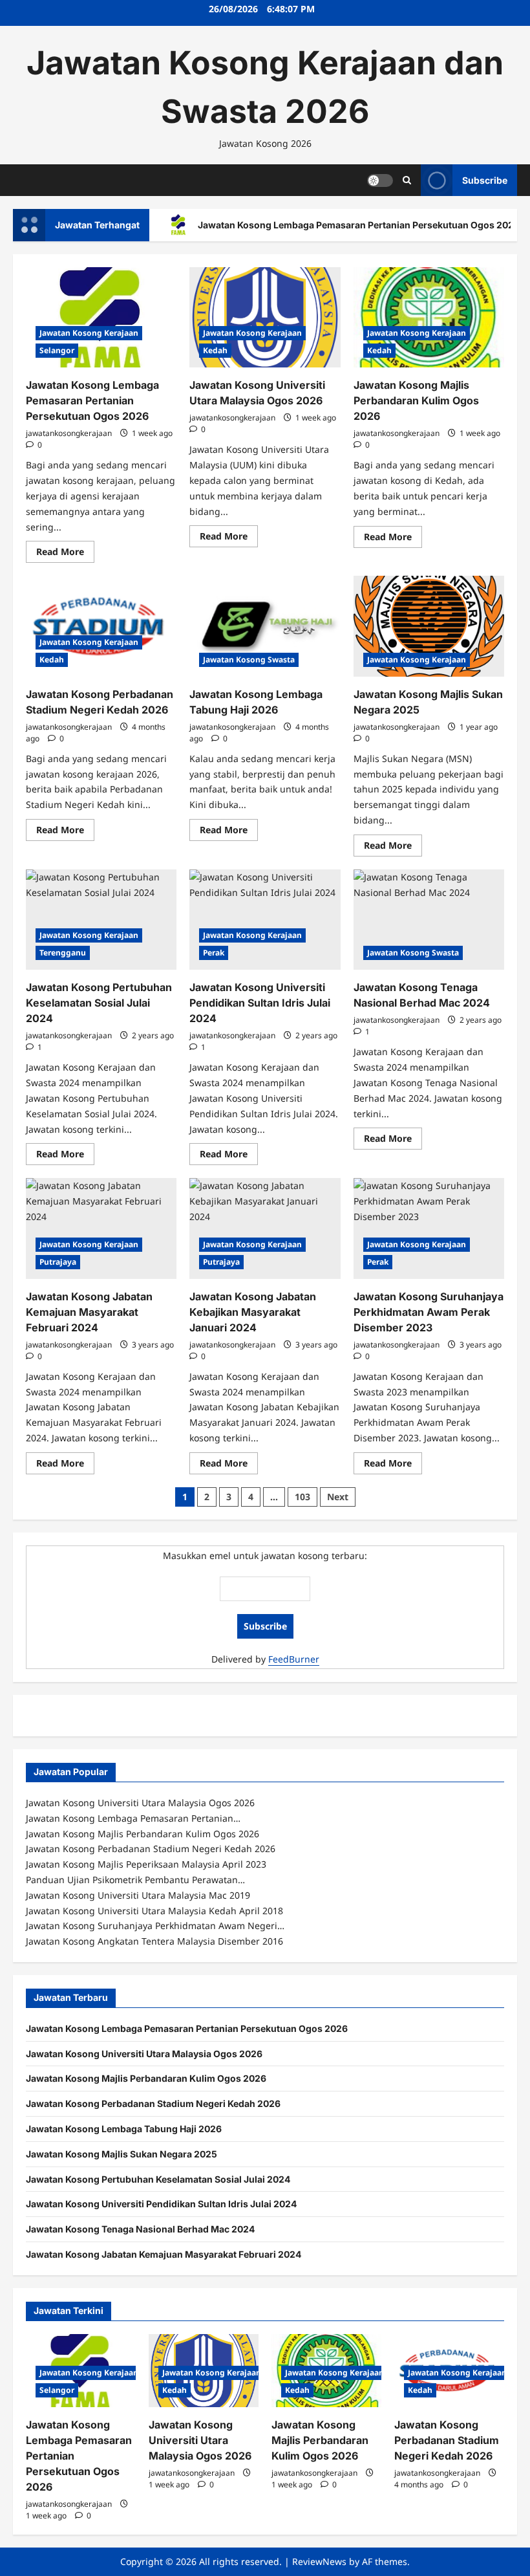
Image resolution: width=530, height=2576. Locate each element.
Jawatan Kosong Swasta (249, 660)
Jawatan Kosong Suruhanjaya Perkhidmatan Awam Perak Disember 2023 (429, 1312)
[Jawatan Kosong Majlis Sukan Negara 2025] (429, 626)
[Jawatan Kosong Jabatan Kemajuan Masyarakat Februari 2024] (101, 1228)
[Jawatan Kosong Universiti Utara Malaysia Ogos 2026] (265, 318)
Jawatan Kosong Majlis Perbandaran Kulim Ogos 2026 (416, 400)
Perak (214, 953)
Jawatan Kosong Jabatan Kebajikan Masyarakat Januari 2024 (253, 1312)
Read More (65, 554)
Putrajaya (58, 1262)
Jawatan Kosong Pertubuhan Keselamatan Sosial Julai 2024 (99, 1003)
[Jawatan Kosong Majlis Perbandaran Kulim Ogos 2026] (429, 318)
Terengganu (63, 953)
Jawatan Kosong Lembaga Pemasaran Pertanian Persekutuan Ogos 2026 (92, 400)
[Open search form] (407, 180)
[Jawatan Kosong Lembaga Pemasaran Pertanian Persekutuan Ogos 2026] (101, 318)
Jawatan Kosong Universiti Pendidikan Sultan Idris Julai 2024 (260, 1003)
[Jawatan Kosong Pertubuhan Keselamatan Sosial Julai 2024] (101, 920)
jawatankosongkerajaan (69, 433)
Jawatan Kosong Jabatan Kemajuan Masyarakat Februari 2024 (89, 1312)
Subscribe (485, 180)
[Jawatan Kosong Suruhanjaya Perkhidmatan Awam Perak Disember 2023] (429, 1228)
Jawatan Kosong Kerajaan (89, 333)
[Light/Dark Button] (380, 180)
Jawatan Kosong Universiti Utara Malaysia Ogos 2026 (144, 2054)
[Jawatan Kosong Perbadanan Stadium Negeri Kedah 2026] (101, 626)
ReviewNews (319, 2561)
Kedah (215, 350)
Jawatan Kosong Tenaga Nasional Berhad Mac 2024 (140, 2229)
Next (338, 1497)
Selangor (57, 350)
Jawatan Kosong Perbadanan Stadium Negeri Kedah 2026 (153, 2103)
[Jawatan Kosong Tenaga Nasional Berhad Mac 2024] (429, 920)
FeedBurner (294, 1659)
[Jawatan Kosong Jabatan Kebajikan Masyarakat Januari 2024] (265, 1228)
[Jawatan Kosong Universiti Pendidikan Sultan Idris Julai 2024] (265, 920)
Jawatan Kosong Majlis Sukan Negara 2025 (122, 2154)
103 (302, 1497)
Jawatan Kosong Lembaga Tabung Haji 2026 (124, 2129)
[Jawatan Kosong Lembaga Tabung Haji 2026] (265, 626)
